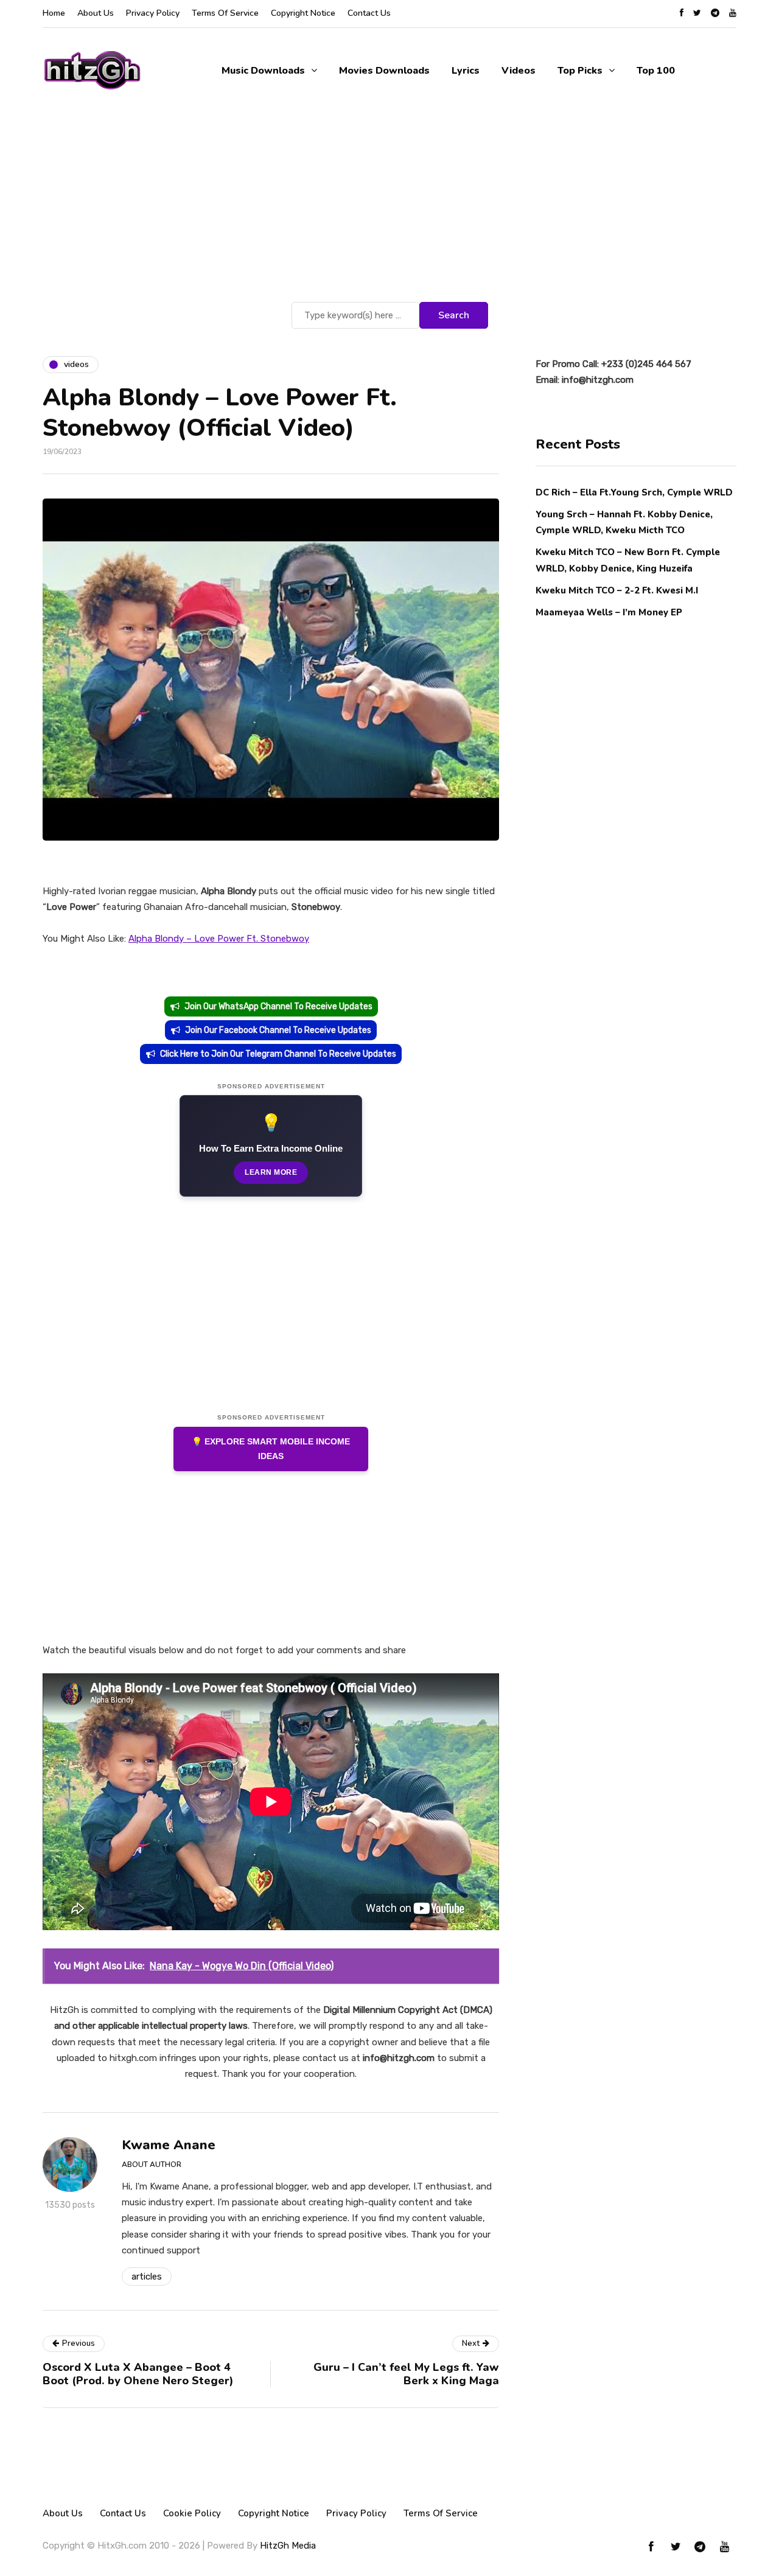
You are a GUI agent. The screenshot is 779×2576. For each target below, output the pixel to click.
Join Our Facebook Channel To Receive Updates (278, 1030)
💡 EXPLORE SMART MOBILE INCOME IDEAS (271, 1449)
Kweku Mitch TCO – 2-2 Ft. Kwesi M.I (617, 590)
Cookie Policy (192, 2513)
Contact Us (369, 13)
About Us (96, 13)
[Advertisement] (389, 208)
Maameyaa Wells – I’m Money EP (609, 612)
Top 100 (656, 71)
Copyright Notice (303, 13)
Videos (519, 71)
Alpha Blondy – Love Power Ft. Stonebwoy (219, 939)
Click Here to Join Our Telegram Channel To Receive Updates (278, 1054)
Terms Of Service (225, 13)
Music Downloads (263, 71)
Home (54, 13)
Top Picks (580, 71)
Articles (147, 2277)
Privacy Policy (153, 13)
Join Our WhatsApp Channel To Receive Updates (278, 1006)
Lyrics (466, 71)
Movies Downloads (384, 71)
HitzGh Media (288, 2546)
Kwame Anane (169, 2145)
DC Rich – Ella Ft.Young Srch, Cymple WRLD (634, 492)
